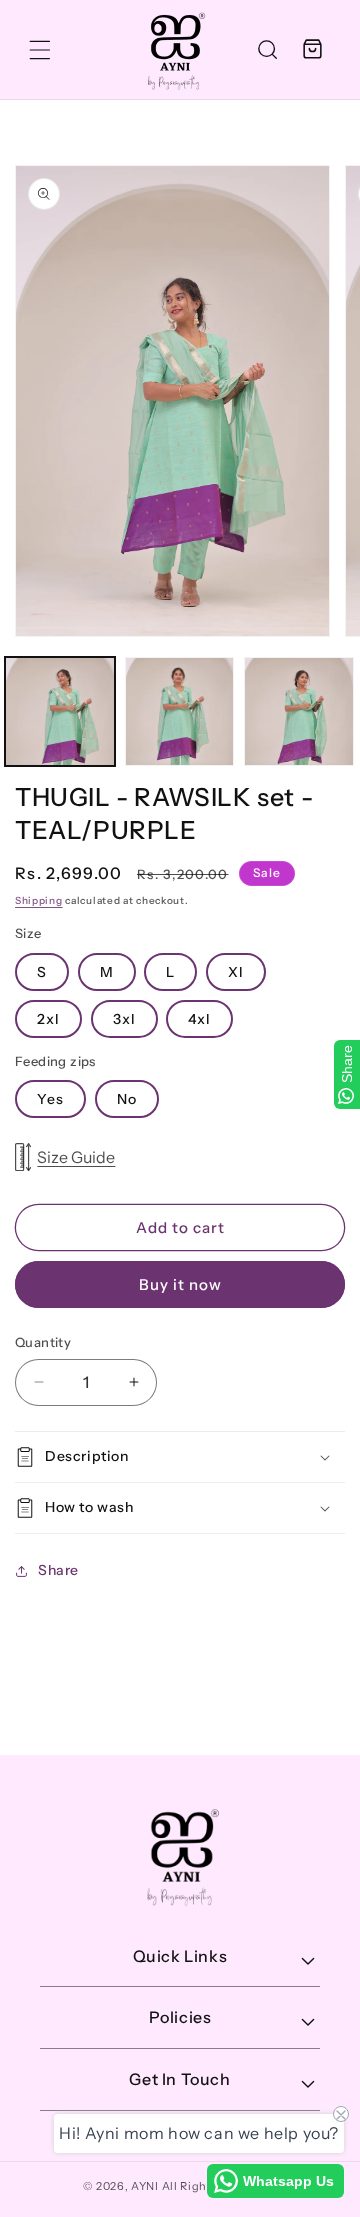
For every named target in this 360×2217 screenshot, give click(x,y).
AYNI (145, 2186)
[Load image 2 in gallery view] (180, 712)
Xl (236, 972)
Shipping (39, 900)
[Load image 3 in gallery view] (299, 712)
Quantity (43, 1342)
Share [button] (58, 1570)
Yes (50, 1099)
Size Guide (76, 1157)
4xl (199, 1019)
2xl (48, 1019)
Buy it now (180, 1284)
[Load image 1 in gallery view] (60, 712)
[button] (40, 50)
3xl (124, 1019)
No (127, 1099)
